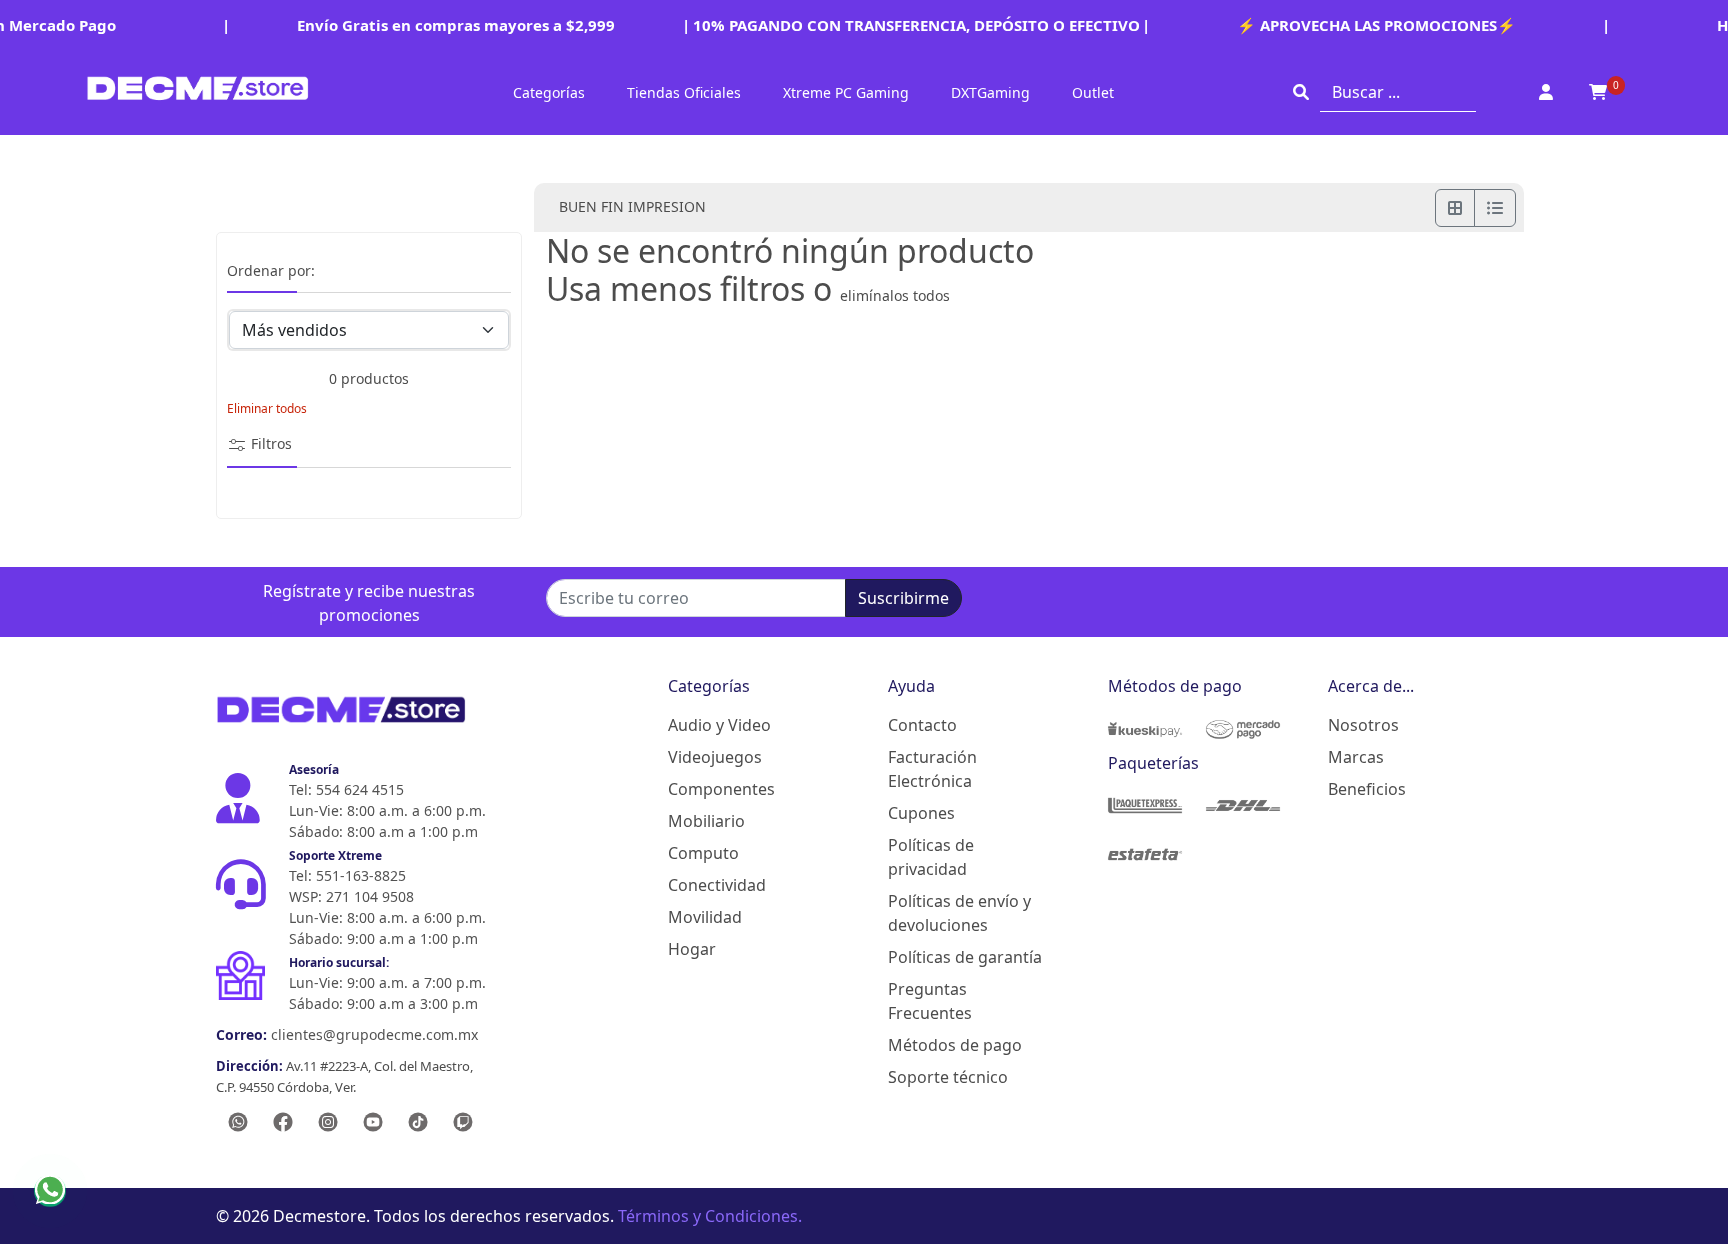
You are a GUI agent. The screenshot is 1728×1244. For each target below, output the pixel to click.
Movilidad (705, 917)
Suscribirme (903, 598)
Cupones (921, 813)
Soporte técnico (948, 1077)
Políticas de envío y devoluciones (959, 913)
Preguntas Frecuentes (930, 1001)
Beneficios (1367, 789)
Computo (703, 853)
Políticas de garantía (965, 957)
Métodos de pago (955, 1045)
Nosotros (1363, 725)
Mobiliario (706, 821)
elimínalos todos (895, 295)
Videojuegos (715, 757)
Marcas (1356, 757)
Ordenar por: (271, 271)
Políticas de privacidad (931, 857)
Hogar (692, 949)
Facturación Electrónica (932, 769)
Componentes (721, 789)
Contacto (922, 725)
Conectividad (717, 885)
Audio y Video (719, 725)
